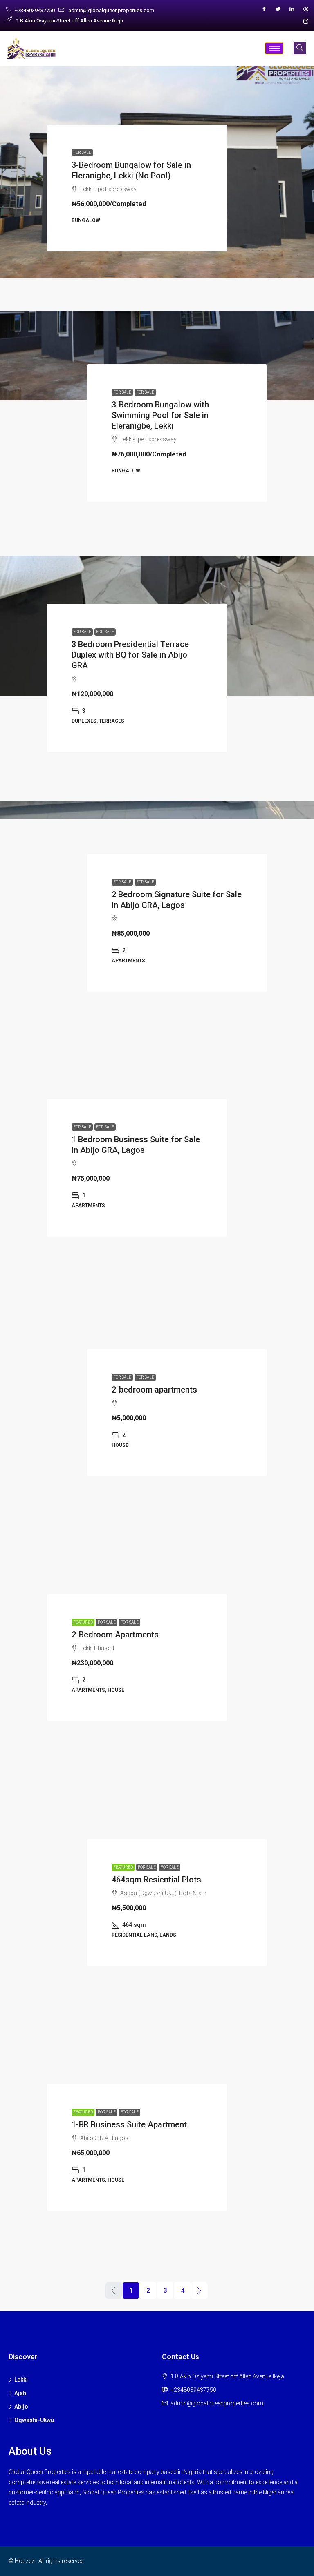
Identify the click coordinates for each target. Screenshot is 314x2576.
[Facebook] (264, 9)
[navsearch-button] (300, 48)
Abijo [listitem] (21, 2407)
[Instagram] (306, 22)
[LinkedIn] (292, 9)
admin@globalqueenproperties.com (217, 2403)
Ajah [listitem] (20, 2393)
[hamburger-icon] (274, 48)
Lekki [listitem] (21, 2380)
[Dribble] (306, 9)
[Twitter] (278, 9)
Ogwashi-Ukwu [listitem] (34, 2420)
